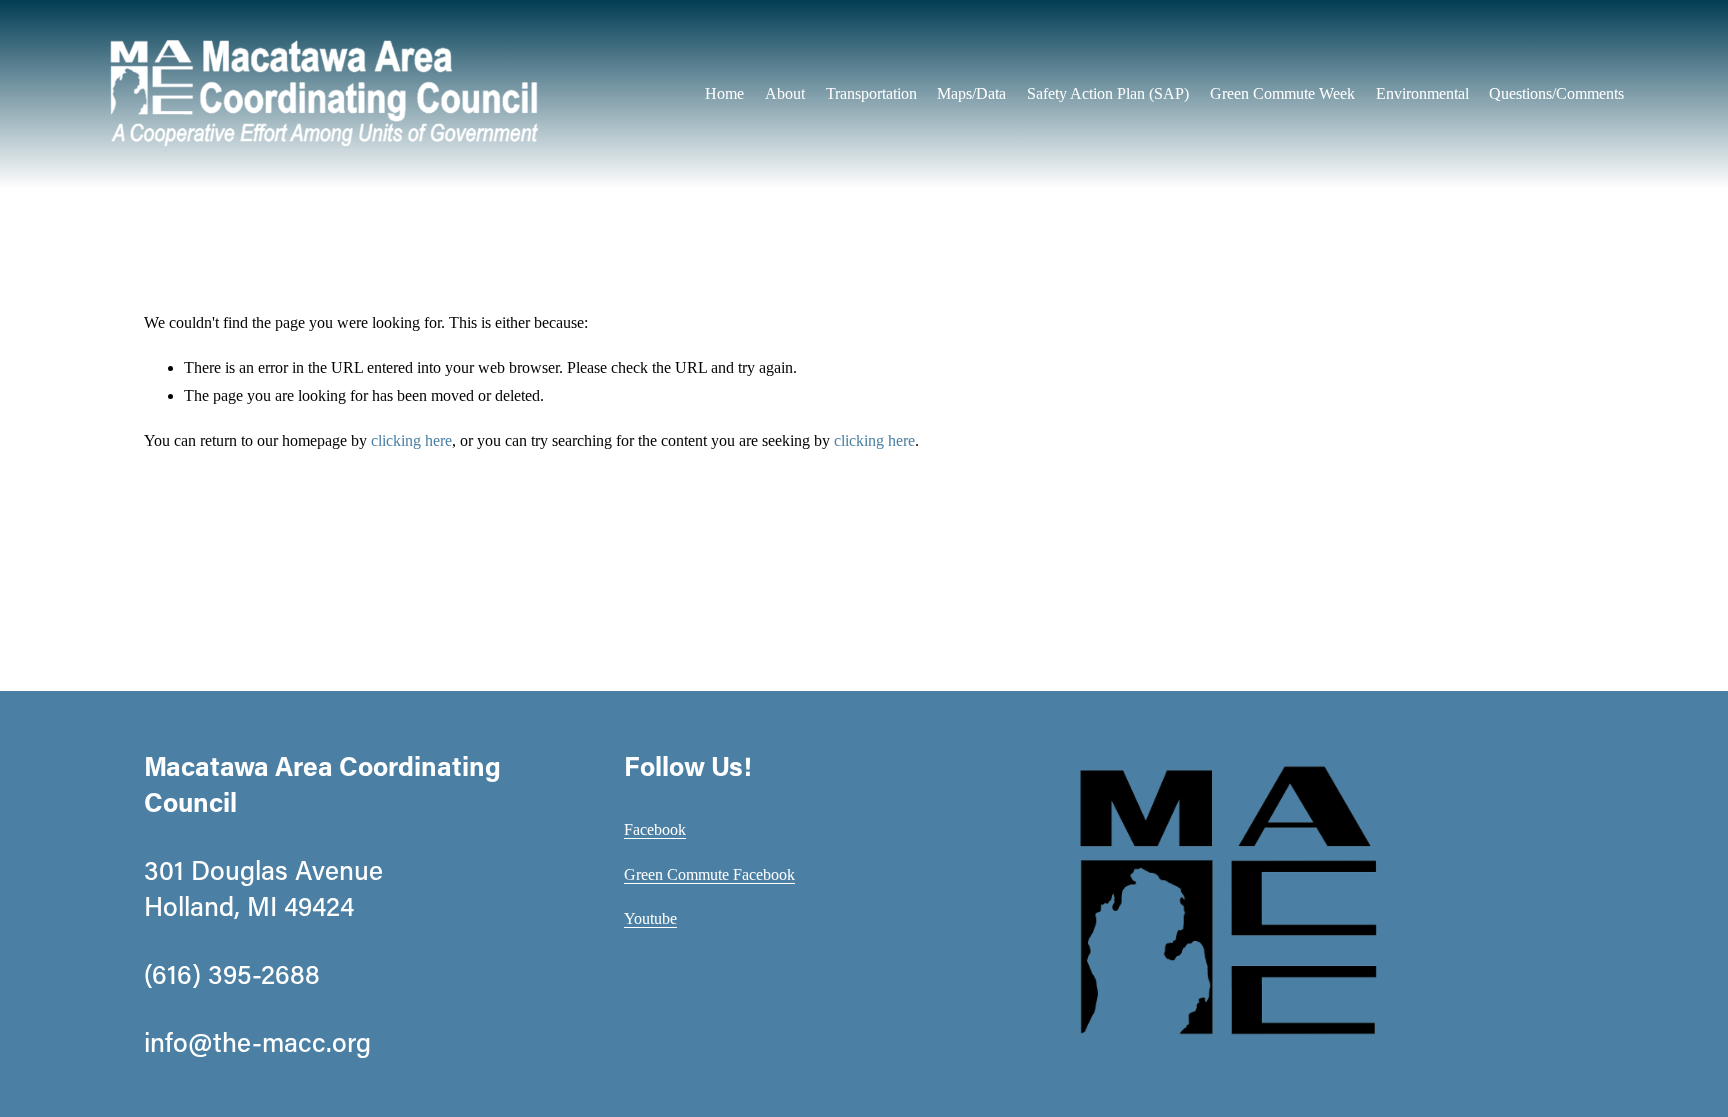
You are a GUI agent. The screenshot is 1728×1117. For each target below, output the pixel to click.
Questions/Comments (1556, 93)
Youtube (650, 918)
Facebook (655, 829)
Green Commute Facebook (709, 874)
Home (724, 93)
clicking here (411, 440)
